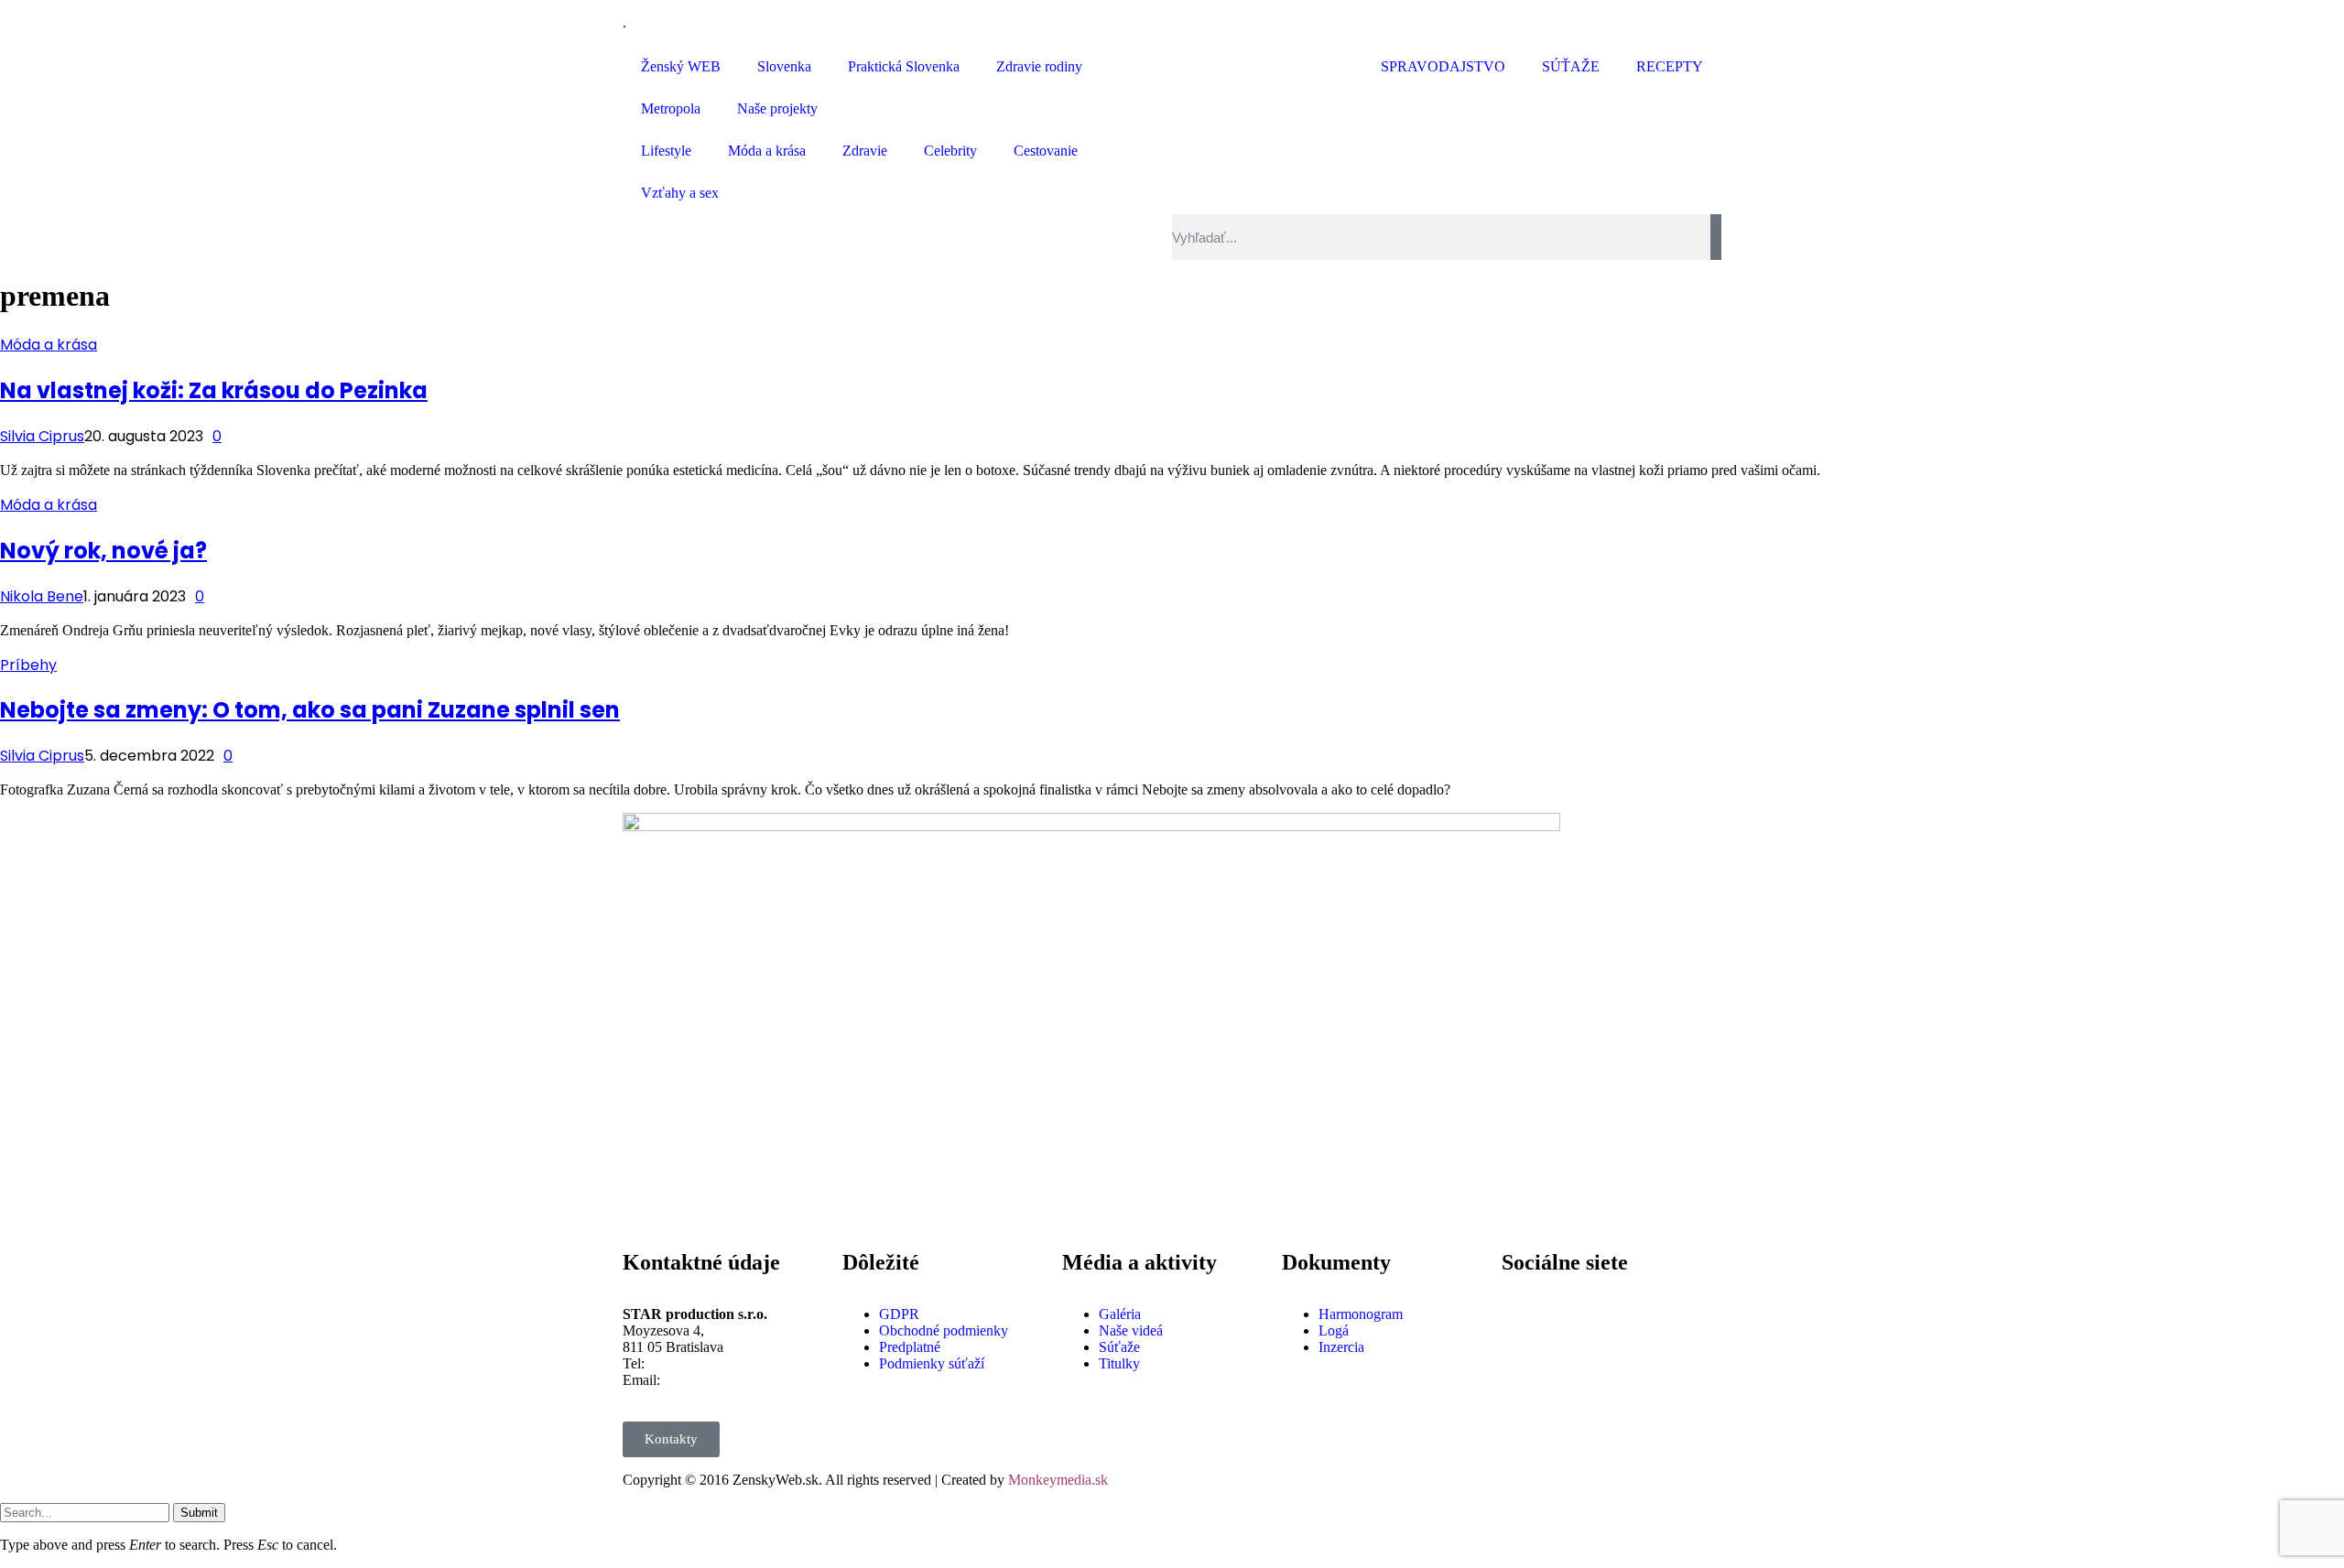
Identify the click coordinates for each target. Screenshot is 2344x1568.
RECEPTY (1670, 66)
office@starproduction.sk (737, 1380)
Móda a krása (767, 151)
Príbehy (28, 665)
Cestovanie (1046, 151)
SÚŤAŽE (1571, 66)
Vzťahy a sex (680, 193)
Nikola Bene (42, 596)
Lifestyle (666, 151)
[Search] (1716, 237)
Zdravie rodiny (1039, 66)
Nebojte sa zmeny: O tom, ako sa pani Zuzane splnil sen (310, 710)
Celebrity (950, 151)
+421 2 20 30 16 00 (705, 1363)
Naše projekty (777, 108)
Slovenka (784, 66)
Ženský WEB (681, 66)
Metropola (671, 108)
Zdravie (865, 151)
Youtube (1572, 1363)
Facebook (1576, 1299)
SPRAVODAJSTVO (1443, 66)
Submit (199, 1513)
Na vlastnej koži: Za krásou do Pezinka (214, 390)
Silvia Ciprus (42, 436)
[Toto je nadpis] (1525, 1314)
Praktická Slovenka (904, 66)
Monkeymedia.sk (1058, 1480)
